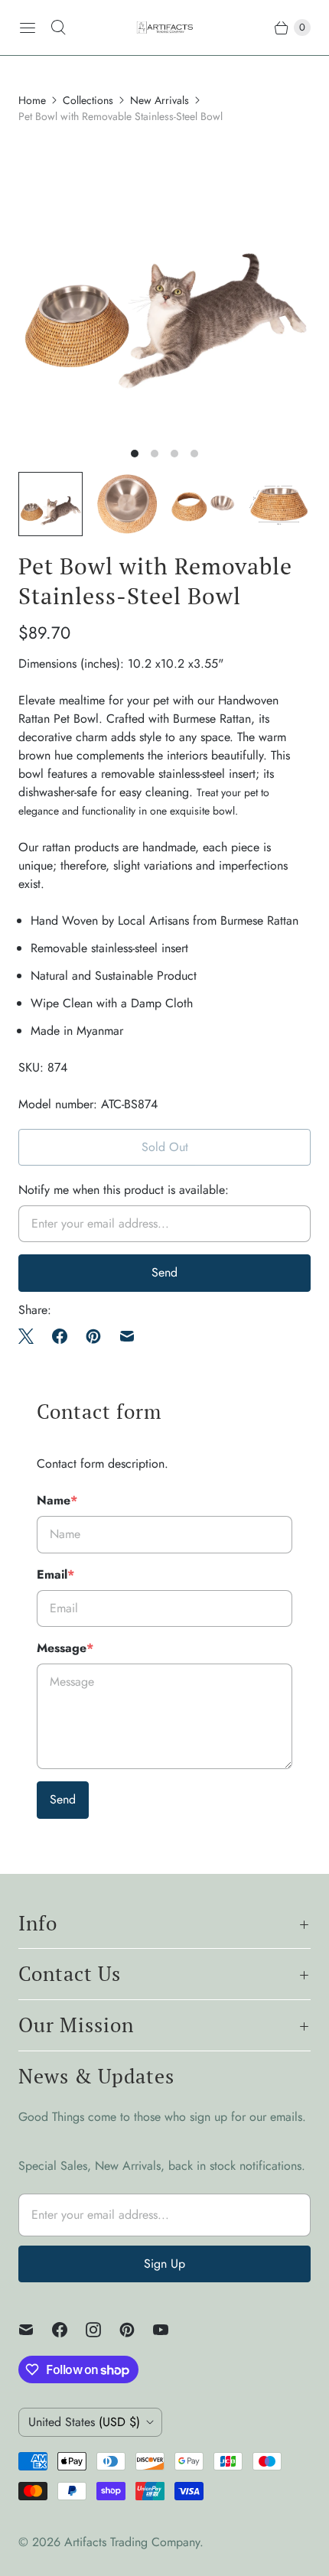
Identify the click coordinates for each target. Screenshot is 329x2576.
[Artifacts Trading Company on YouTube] (170, 2330)
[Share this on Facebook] (60, 1336)
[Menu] (28, 28)
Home (32, 100)
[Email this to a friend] (127, 1336)
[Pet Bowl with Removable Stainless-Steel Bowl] (164, 289)
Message (65, 1648)
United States (84, 2422)
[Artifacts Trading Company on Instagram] (103, 2330)
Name (57, 1500)
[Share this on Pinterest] (93, 1336)
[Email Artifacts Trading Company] (35, 2330)
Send (63, 1799)
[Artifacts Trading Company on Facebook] (69, 2330)
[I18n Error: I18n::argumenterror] (50, 504)
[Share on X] (31, 1336)
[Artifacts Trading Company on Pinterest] (136, 2330)
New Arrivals (160, 100)
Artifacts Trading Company (132, 2542)
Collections (88, 100)
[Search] (58, 28)
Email (55, 1574)
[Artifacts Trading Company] (165, 28)
